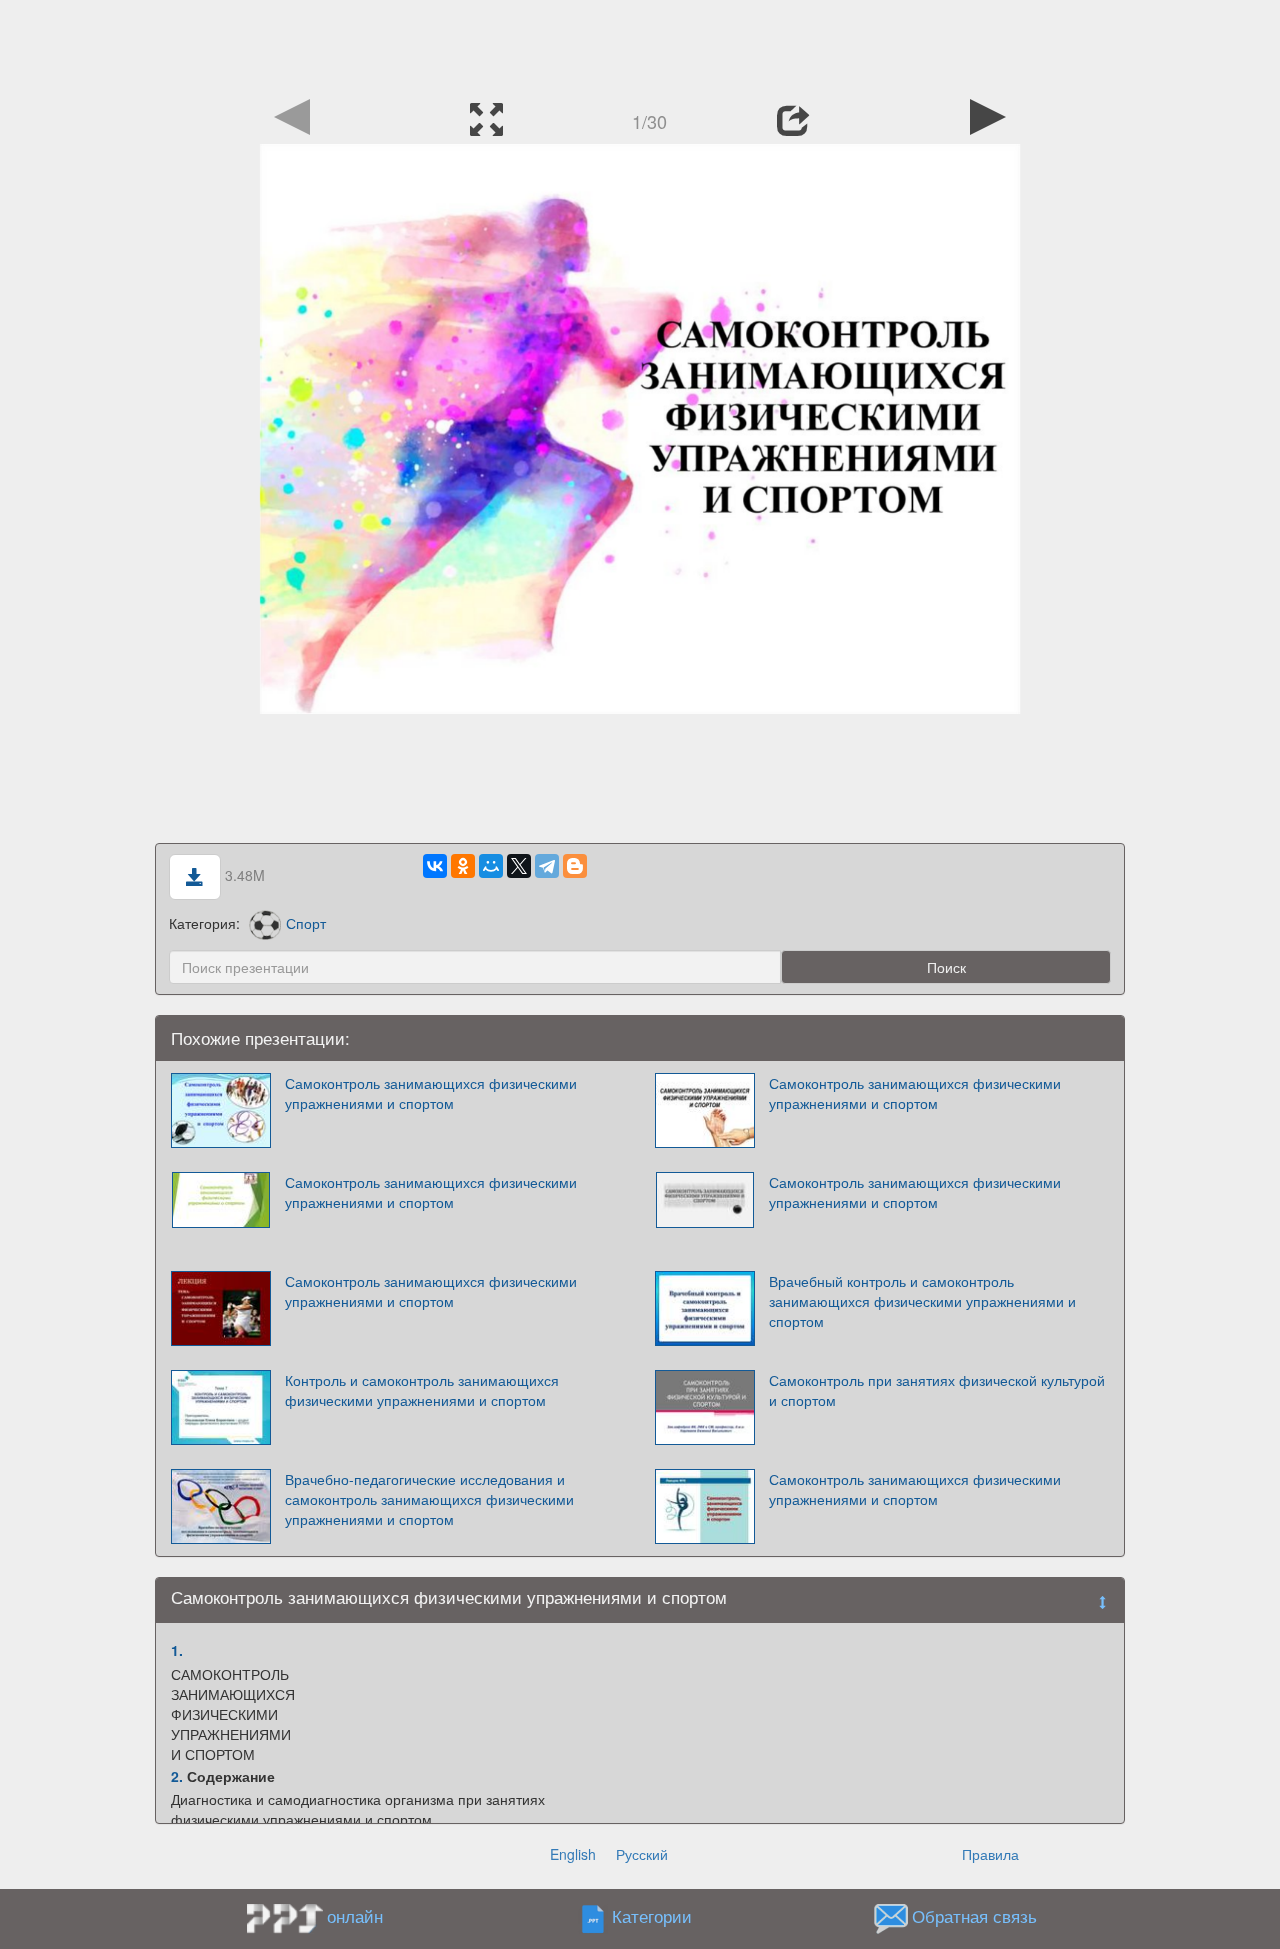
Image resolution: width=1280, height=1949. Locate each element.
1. (177, 1650)
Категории (652, 1916)
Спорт (306, 923)
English (573, 1854)
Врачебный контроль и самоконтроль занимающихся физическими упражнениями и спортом (922, 1301)
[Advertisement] (640, 45)
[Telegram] (547, 866)
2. (177, 1776)
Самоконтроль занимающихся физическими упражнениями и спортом (431, 1093)
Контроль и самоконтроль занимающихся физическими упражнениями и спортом (422, 1390)
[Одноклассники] (463, 866)
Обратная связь (974, 1916)
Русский (642, 1854)
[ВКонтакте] (435, 866)
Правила (990, 1854)
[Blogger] (575, 866)
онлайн (355, 1916)
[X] (519, 866)
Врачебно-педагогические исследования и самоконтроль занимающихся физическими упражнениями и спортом (429, 1499)
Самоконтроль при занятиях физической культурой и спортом (937, 1390)
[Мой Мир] (491, 866)
